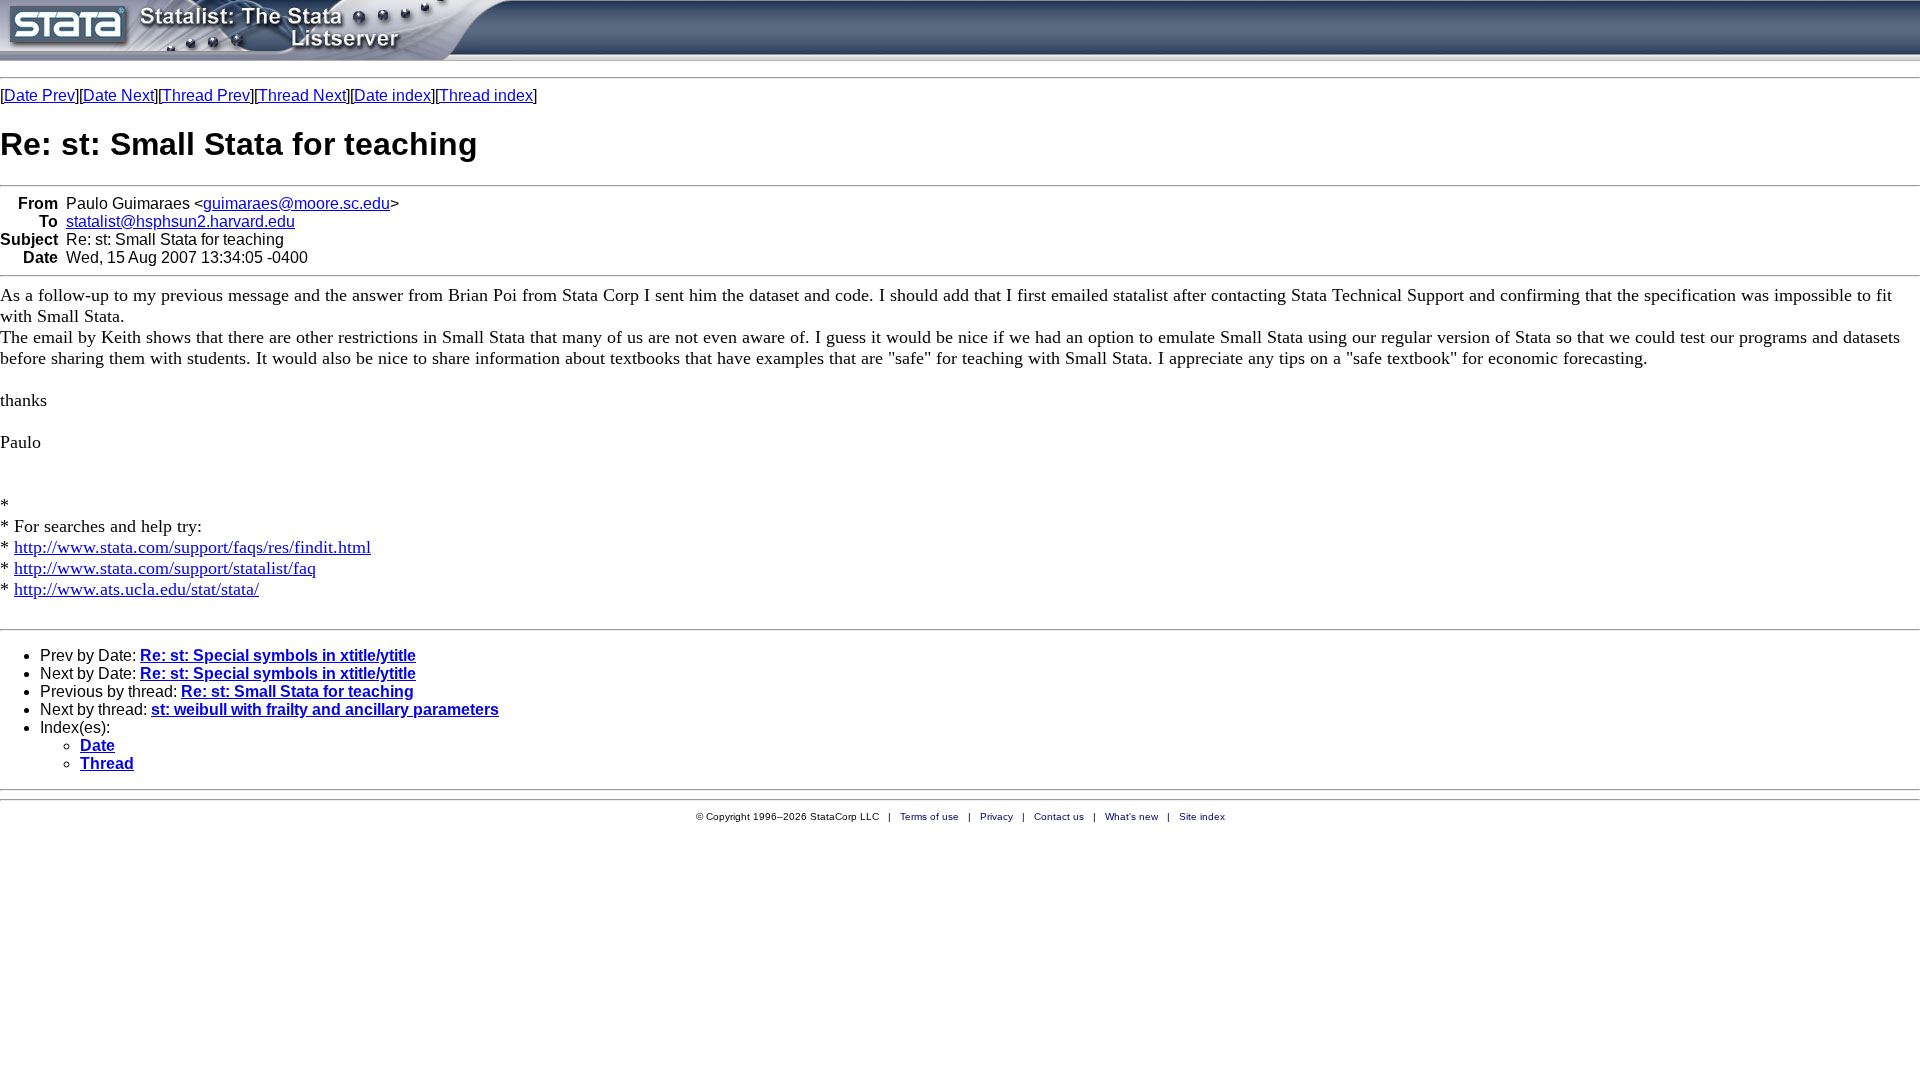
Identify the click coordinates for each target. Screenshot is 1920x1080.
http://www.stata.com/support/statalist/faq (165, 568)
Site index (1202, 816)
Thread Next (302, 95)
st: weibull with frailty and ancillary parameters (325, 709)
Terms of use (929, 816)
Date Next (118, 95)
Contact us (1059, 816)
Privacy (996, 816)
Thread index (486, 95)
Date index (392, 95)
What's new (1131, 816)
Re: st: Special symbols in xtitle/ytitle (278, 655)
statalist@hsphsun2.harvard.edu (180, 221)
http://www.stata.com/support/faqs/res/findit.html (192, 547)
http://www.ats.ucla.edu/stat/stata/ (136, 589)
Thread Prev (206, 95)
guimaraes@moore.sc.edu (296, 203)
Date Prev (39, 95)
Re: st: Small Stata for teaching (297, 691)
